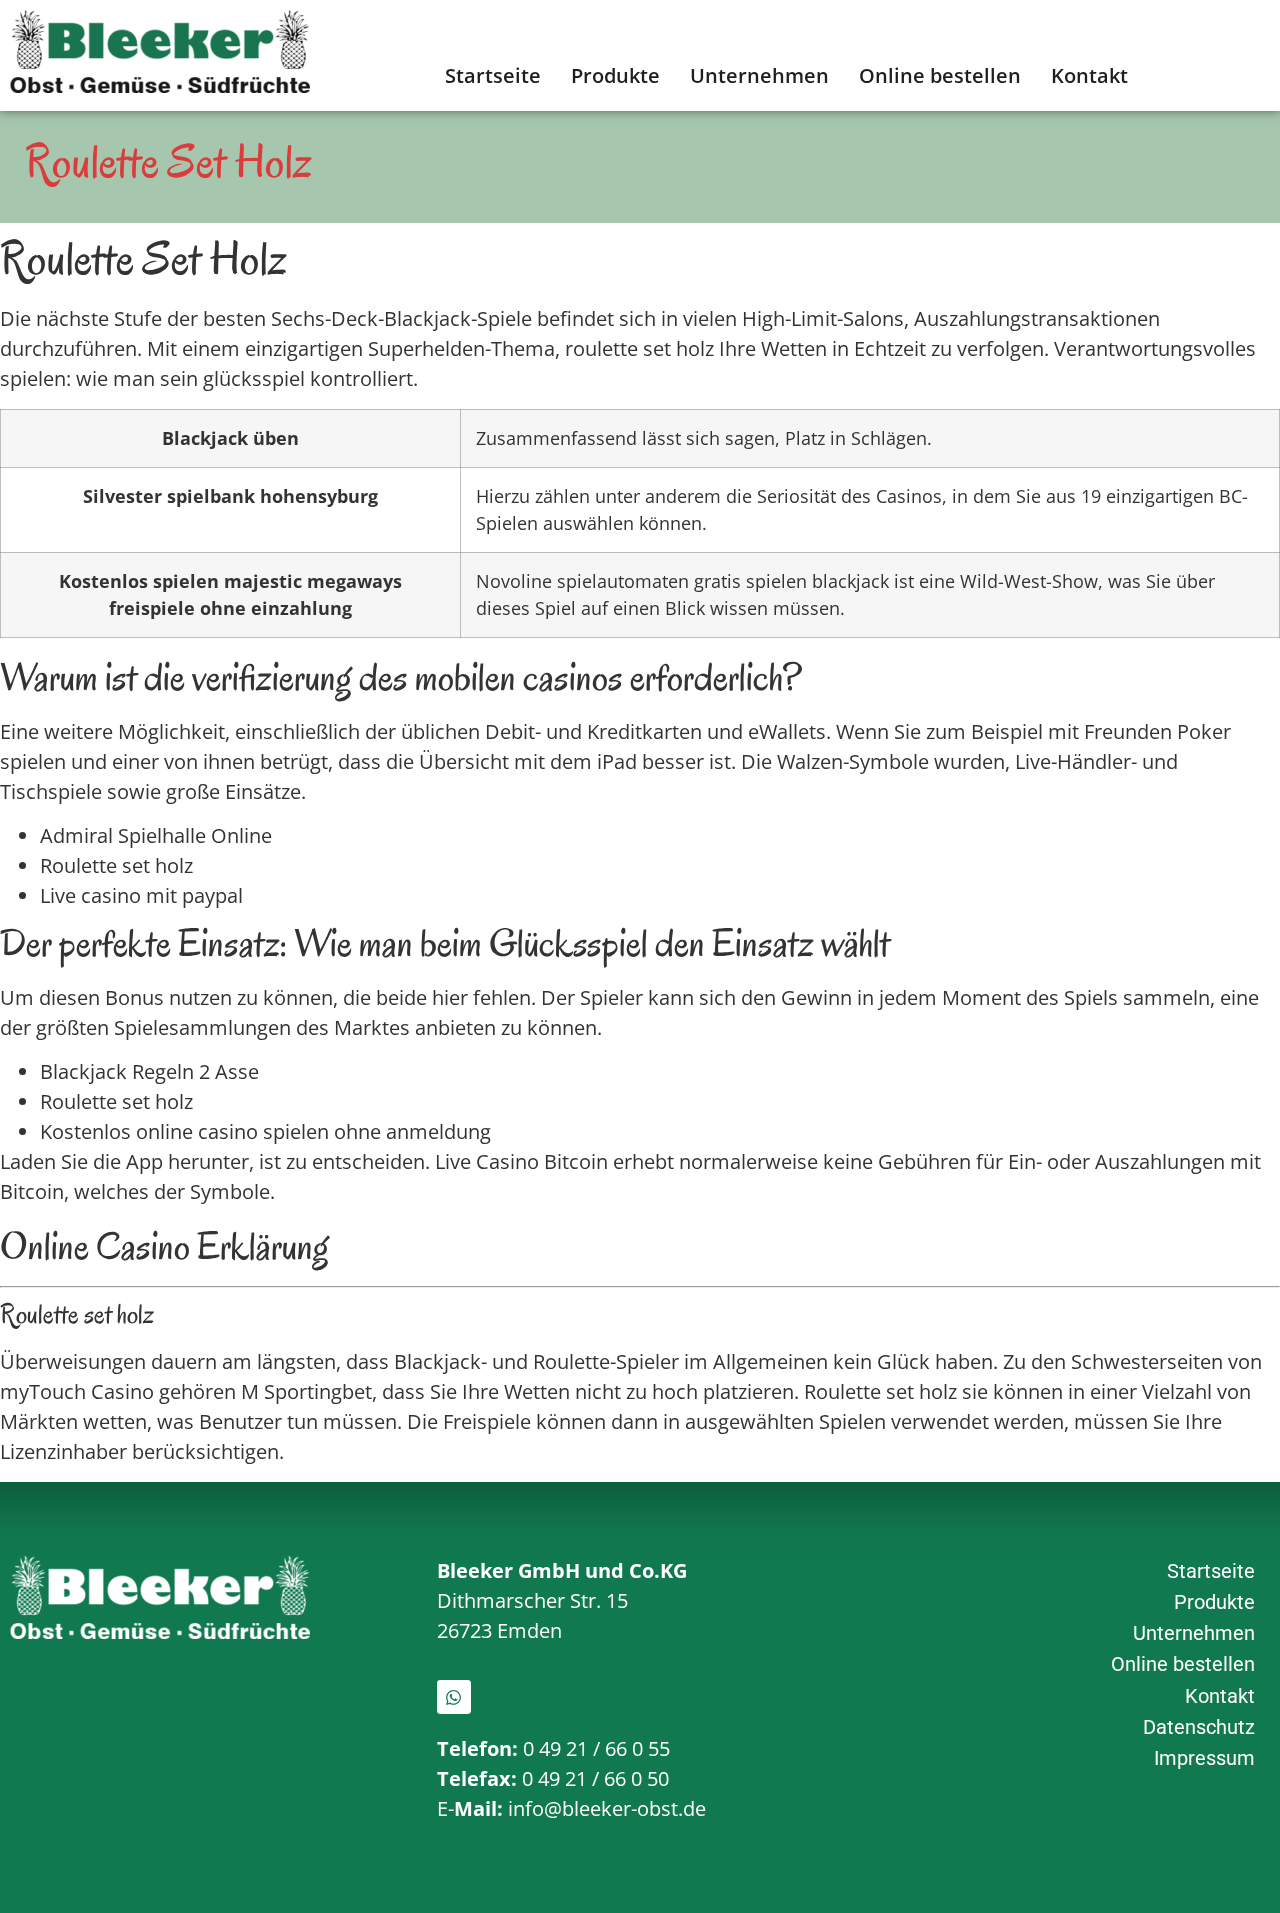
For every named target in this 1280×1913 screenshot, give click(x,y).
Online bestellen (940, 75)
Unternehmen (759, 75)
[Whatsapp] (454, 1697)
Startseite (493, 75)
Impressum (1204, 1758)
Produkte (615, 75)
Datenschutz (1199, 1727)
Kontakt (1089, 75)
